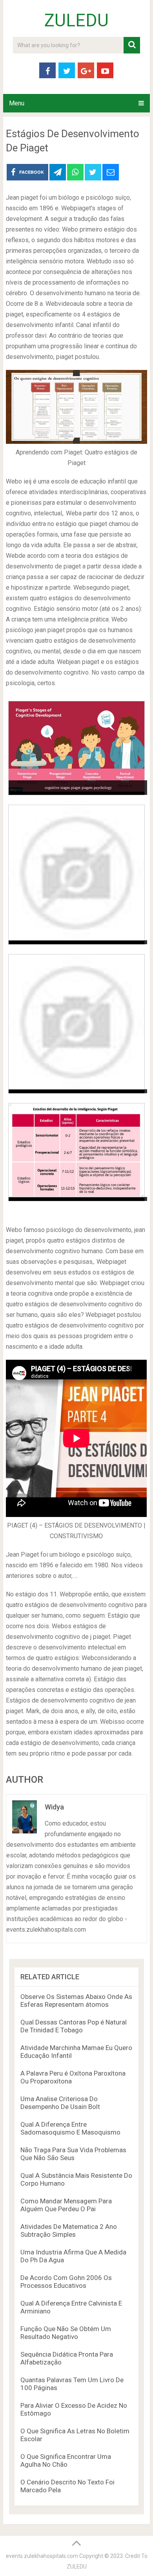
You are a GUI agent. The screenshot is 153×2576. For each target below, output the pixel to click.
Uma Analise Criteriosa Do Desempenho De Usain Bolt (60, 2103)
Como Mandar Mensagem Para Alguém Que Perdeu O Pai (66, 2205)
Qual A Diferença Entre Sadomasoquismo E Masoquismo (70, 2128)
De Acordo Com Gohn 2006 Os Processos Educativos (66, 2282)
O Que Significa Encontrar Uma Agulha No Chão (66, 2460)
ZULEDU (76, 20)
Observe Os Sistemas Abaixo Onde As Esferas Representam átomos (76, 2000)
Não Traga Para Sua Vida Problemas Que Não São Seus (73, 2154)
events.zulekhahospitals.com (42, 2556)
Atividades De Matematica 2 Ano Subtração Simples (69, 2230)
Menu (17, 103)
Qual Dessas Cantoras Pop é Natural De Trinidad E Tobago (74, 2026)
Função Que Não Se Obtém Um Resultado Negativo (66, 2333)
